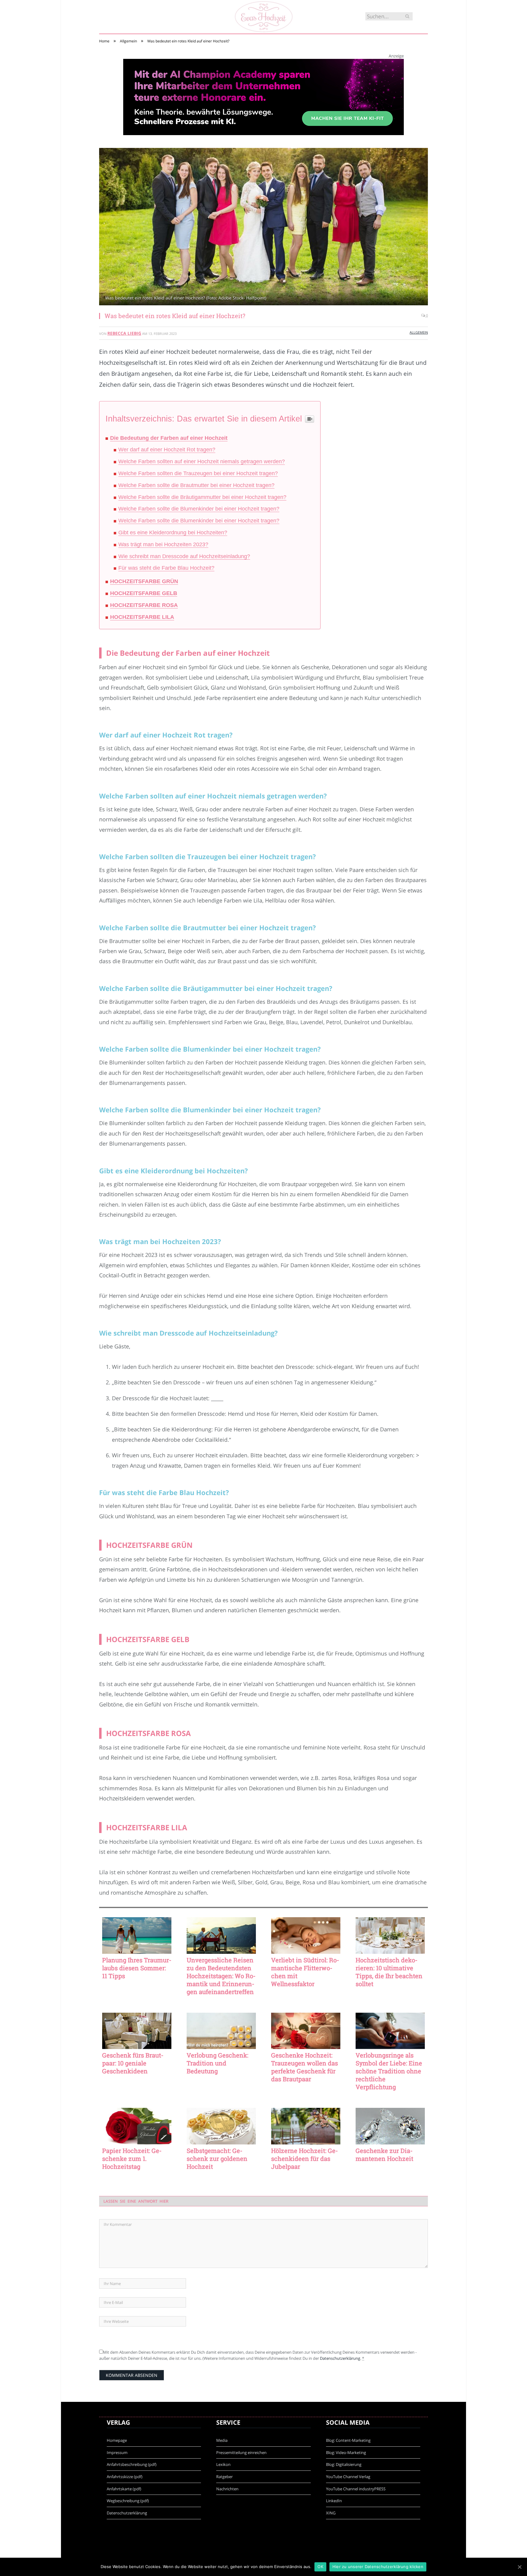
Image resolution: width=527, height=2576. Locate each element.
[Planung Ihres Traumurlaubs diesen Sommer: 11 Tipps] (137, 1936)
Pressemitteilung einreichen (241, 2452)
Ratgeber (224, 2477)
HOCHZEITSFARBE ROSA (144, 605)
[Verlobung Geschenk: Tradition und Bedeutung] (221, 2031)
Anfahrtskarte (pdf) (124, 2489)
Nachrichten (227, 2489)
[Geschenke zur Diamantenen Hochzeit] (390, 2126)
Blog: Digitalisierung (344, 2464)
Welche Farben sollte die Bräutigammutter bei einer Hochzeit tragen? (202, 497)
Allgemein (419, 332)
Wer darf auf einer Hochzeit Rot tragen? (167, 450)
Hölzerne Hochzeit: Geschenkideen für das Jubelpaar (305, 2158)
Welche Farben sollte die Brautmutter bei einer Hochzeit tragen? (196, 485)
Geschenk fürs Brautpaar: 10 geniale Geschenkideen (133, 2063)
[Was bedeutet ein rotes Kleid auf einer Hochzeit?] (263, 227)
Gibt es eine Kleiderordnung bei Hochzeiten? (173, 533)
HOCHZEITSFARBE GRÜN (144, 581)
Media (222, 2440)
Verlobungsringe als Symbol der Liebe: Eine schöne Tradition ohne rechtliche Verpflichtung (389, 2071)
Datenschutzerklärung (340, 2358)
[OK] (519, 2567)
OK (320, 2567)
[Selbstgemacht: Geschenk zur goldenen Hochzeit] (221, 2126)
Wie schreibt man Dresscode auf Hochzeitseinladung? (184, 556)
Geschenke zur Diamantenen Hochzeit (384, 2154)
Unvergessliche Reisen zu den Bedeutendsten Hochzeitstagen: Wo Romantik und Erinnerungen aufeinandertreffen (221, 1976)
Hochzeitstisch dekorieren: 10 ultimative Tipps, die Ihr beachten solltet (389, 1972)
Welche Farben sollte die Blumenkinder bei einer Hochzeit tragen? (199, 509)
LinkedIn (334, 2501)
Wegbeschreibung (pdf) (128, 2501)
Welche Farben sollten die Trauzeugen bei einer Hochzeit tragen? (198, 473)
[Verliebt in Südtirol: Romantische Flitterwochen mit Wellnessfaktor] (306, 1936)
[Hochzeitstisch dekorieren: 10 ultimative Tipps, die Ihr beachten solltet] (390, 1936)
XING (331, 2513)
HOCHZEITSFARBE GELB (144, 593)
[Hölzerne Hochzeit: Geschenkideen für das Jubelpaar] (306, 2126)
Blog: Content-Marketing (348, 2440)
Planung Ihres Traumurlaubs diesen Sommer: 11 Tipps (137, 1968)
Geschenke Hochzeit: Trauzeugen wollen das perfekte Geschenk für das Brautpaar (305, 2067)
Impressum (117, 2452)
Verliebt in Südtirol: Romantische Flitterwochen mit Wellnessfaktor (305, 1972)
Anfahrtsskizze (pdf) (125, 2477)
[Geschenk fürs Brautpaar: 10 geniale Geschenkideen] (137, 2031)
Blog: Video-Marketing (346, 2452)
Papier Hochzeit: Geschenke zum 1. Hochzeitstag (132, 2158)
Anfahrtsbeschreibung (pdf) (132, 2464)
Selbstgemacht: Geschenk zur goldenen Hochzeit (217, 2158)
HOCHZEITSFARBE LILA (142, 617)
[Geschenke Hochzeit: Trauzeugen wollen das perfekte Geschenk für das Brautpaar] (306, 2031)
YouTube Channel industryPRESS (356, 2489)
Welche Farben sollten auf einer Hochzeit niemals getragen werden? (202, 461)
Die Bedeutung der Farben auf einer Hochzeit (169, 438)
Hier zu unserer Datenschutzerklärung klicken (378, 2567)
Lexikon (223, 2464)
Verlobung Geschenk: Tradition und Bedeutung (217, 2063)
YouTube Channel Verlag (348, 2477)
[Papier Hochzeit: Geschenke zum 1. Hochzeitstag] (137, 2126)
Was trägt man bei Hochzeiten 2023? (163, 544)
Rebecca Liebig (124, 333)
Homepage (117, 2440)
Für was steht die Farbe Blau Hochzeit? (166, 568)
